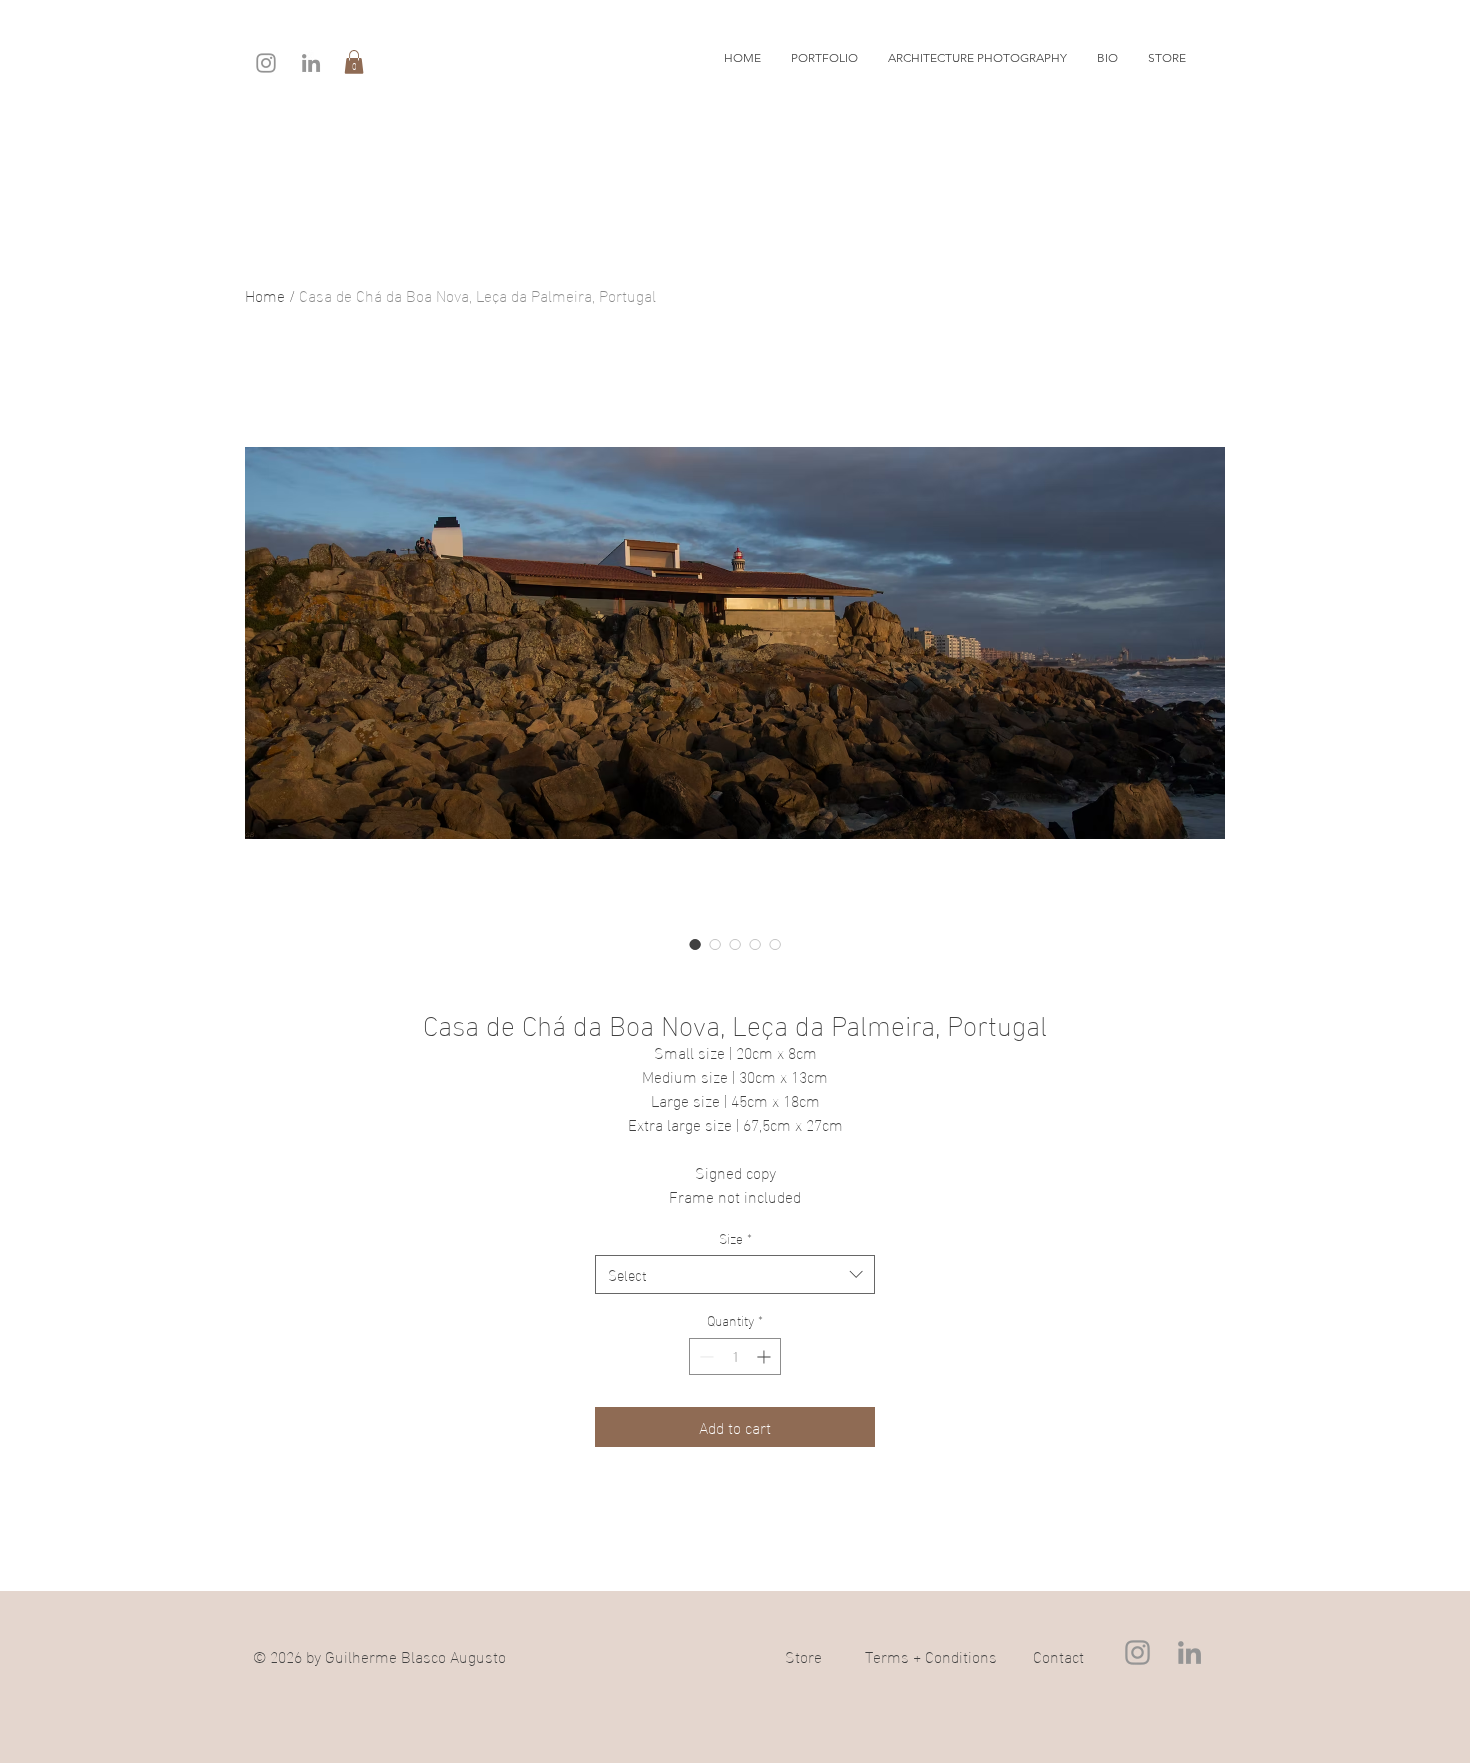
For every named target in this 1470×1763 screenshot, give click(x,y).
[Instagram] (266, 63)
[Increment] (765, 1356)
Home (265, 294)
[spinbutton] (735, 1356)
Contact (1058, 1655)
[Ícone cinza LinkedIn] (311, 63)
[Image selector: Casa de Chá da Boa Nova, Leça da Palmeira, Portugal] (695, 944)
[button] (354, 62)
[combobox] (735, 1274)
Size (735, 1238)
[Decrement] (704, 1356)
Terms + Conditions (931, 1655)
